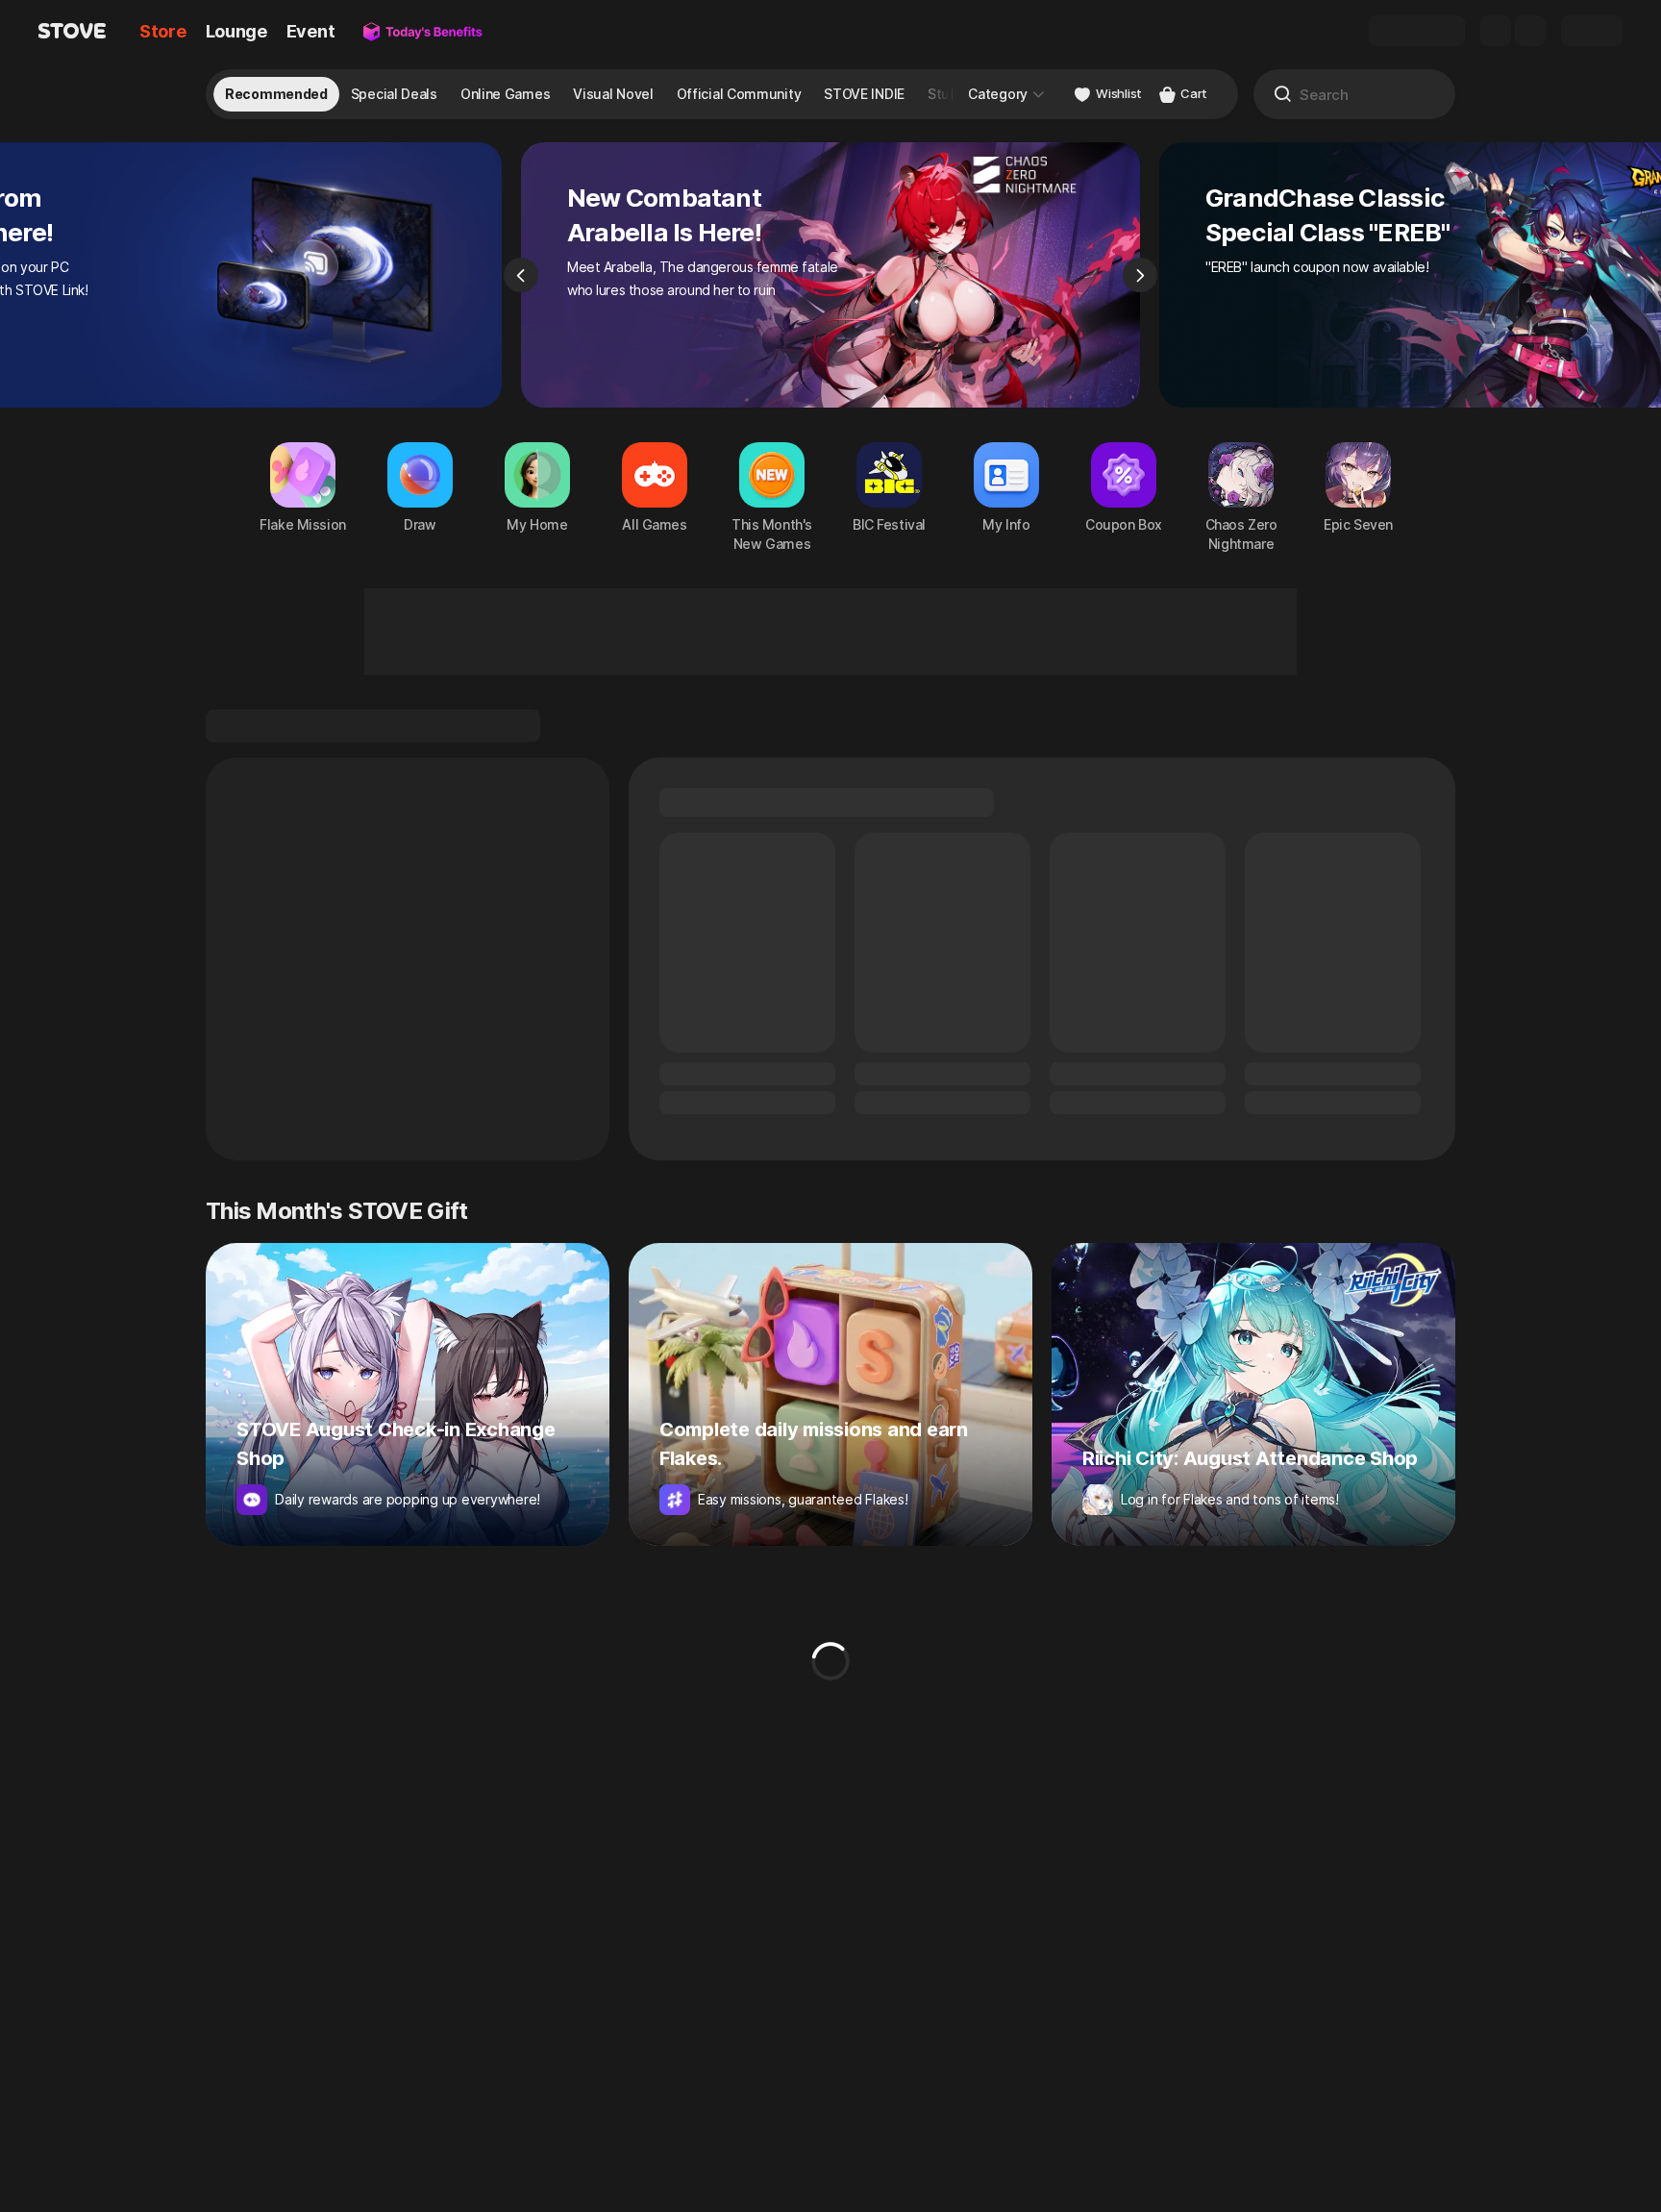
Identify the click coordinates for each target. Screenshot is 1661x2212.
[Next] (1140, 275)
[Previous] (521, 275)
